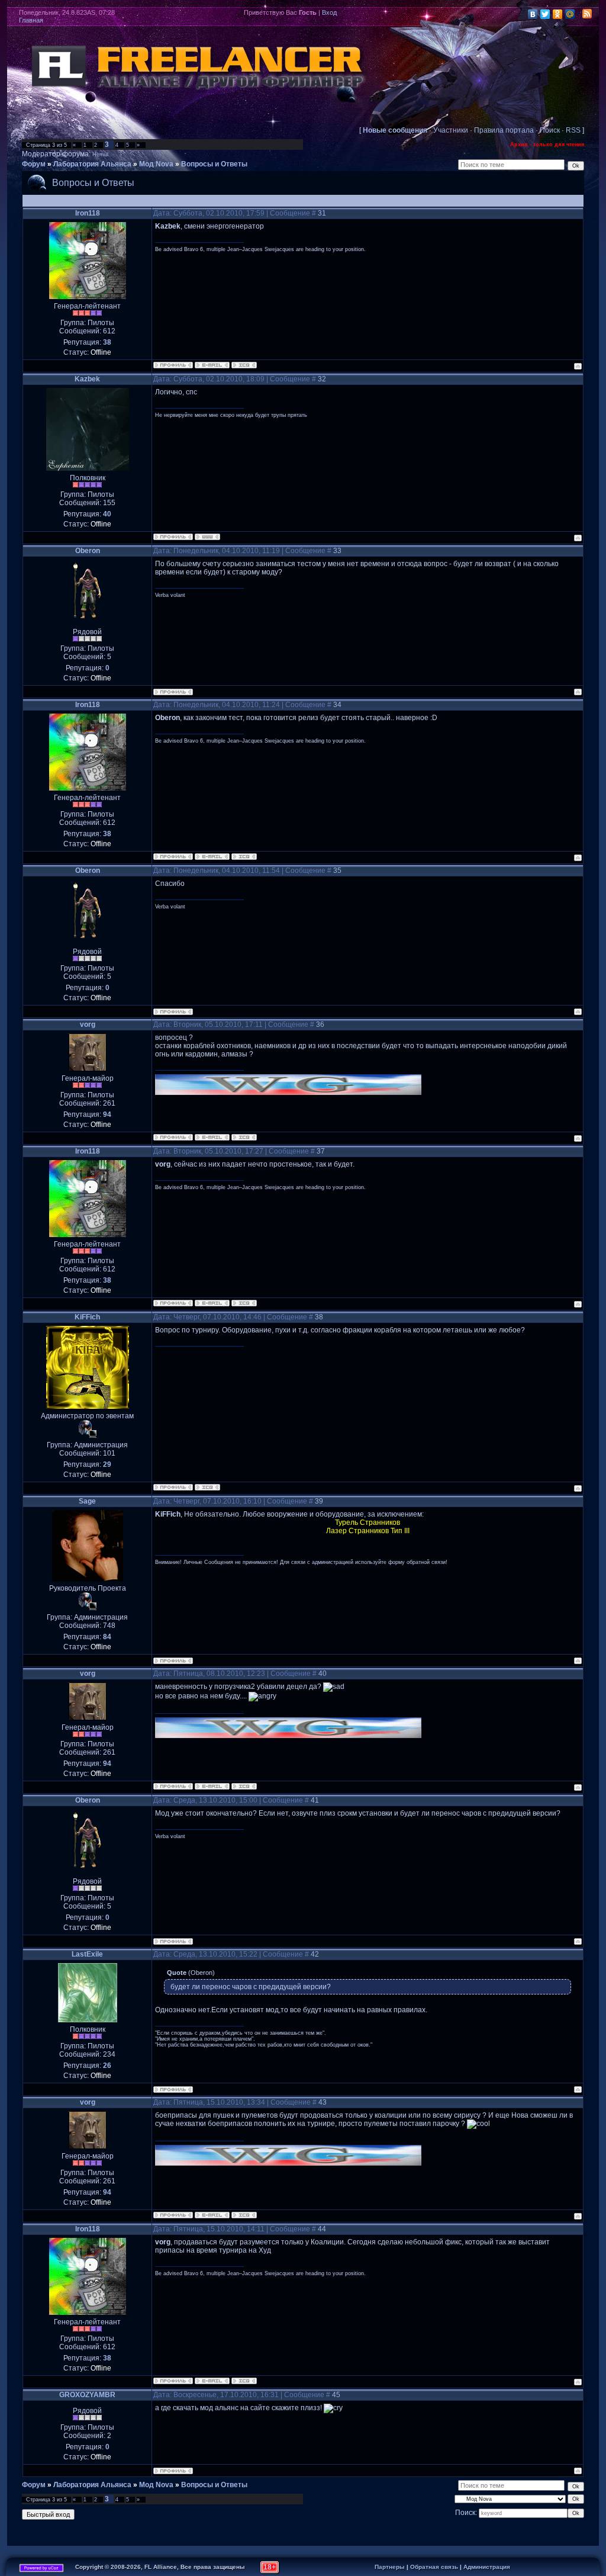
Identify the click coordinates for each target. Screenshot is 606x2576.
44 (322, 2229)
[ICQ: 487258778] (207, 1487)
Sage (87, 1501)
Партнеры (390, 2567)
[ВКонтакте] (533, 14)
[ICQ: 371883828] (244, 365)
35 (337, 871)
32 (322, 379)
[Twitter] (545, 14)
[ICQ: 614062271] (244, 1137)
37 (321, 1151)
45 (336, 2395)
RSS (573, 130)
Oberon (88, 551)
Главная (31, 20)
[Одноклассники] (558, 14)
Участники (451, 130)
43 (323, 2102)
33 (337, 551)
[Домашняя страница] (207, 537)
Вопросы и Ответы (214, 164)
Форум (34, 164)
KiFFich (87, 1317)
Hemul (100, 155)
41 (315, 1800)
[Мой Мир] (570, 14)
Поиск (550, 130)
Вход (329, 12)
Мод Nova (156, 164)
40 (323, 1674)
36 (320, 1024)
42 (315, 1954)
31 (322, 213)
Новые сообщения (395, 130)
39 (319, 1501)
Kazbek (87, 379)
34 (337, 705)
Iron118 (88, 213)
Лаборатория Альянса (92, 164)
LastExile (87, 1954)
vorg (88, 1024)
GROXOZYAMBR (87, 2395)
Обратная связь (434, 2567)
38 (319, 1317)
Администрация (487, 2567)
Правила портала (504, 130)
